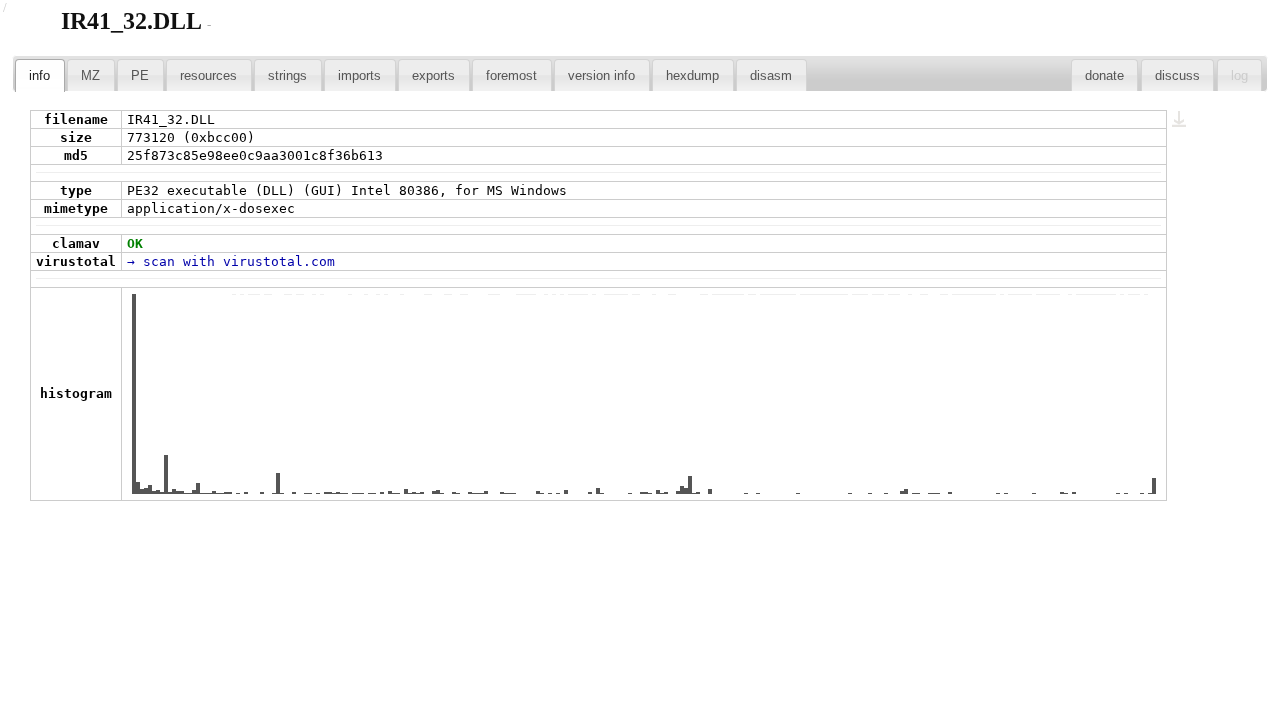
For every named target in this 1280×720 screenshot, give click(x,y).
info (39, 75)
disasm (771, 75)
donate (1104, 75)
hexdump (692, 75)
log (1239, 75)
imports (359, 75)
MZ (90, 75)
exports (433, 75)
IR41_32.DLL (131, 21)
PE (140, 75)
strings (287, 75)
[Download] (1180, 119)
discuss (1177, 75)
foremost (511, 75)
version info (601, 75)
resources (208, 75)
